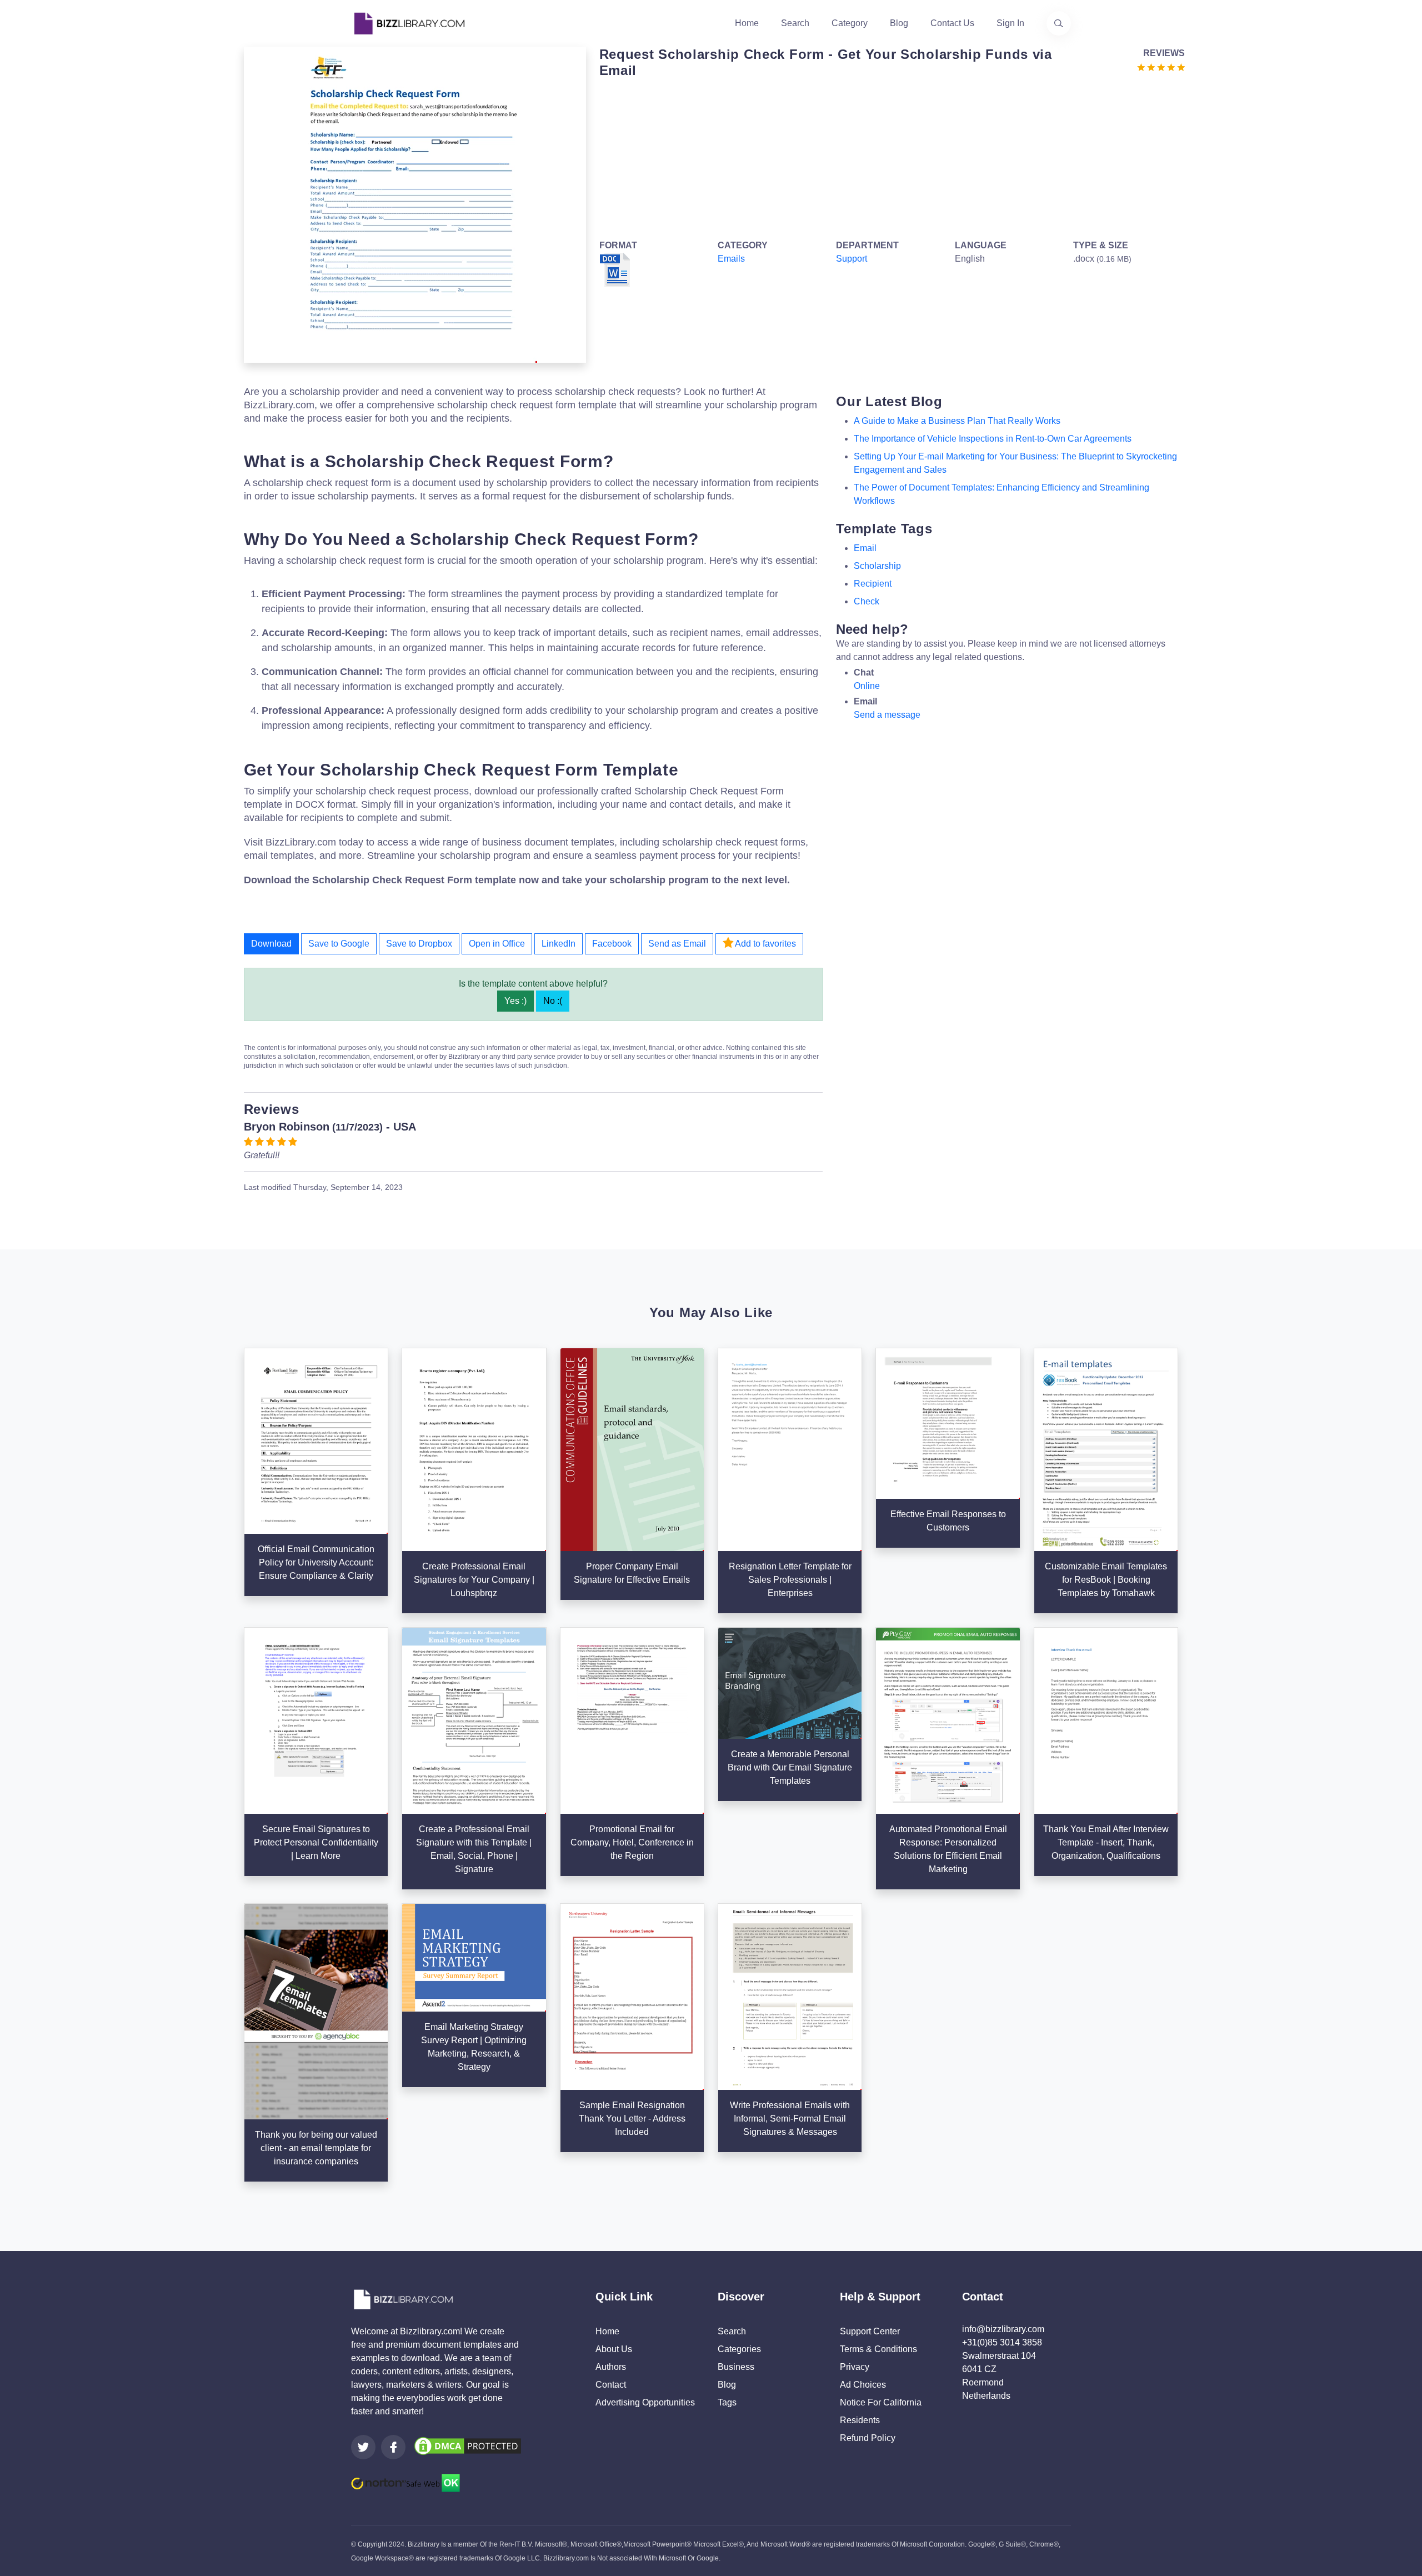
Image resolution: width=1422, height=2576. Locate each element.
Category (850, 23)
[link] (363, 2447)
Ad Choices (863, 2385)
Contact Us (952, 23)
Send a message (887, 715)
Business (736, 2367)
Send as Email (677, 944)
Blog (899, 23)
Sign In (1010, 23)
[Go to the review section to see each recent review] (1161, 66)
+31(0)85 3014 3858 (1002, 2342)
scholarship (877, 566)
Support (852, 259)
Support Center (870, 2331)
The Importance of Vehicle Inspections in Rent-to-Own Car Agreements (993, 439)
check (867, 601)
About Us (614, 2349)
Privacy (855, 2367)
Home (747, 23)
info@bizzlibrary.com (1003, 2329)
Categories (739, 2349)
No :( (553, 1001)
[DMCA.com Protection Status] (468, 2445)
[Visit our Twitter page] (363, 2447)
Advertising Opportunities (645, 2402)
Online (867, 686)
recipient (873, 584)
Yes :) (515, 1001)
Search (795, 23)
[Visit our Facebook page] (393, 2447)
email (865, 548)
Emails (731, 259)
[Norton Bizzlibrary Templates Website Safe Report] (405, 2482)
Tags (727, 2402)
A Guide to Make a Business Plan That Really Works (957, 421)
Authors (611, 2367)
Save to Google (339, 944)
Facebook (612, 944)
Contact (611, 2385)
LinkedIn (559, 944)
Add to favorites (765, 944)
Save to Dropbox (419, 944)
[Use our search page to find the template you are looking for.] (1059, 23)
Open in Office (497, 944)
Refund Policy (868, 2438)
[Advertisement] (889, 157)
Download (271, 944)
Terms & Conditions (878, 2349)
